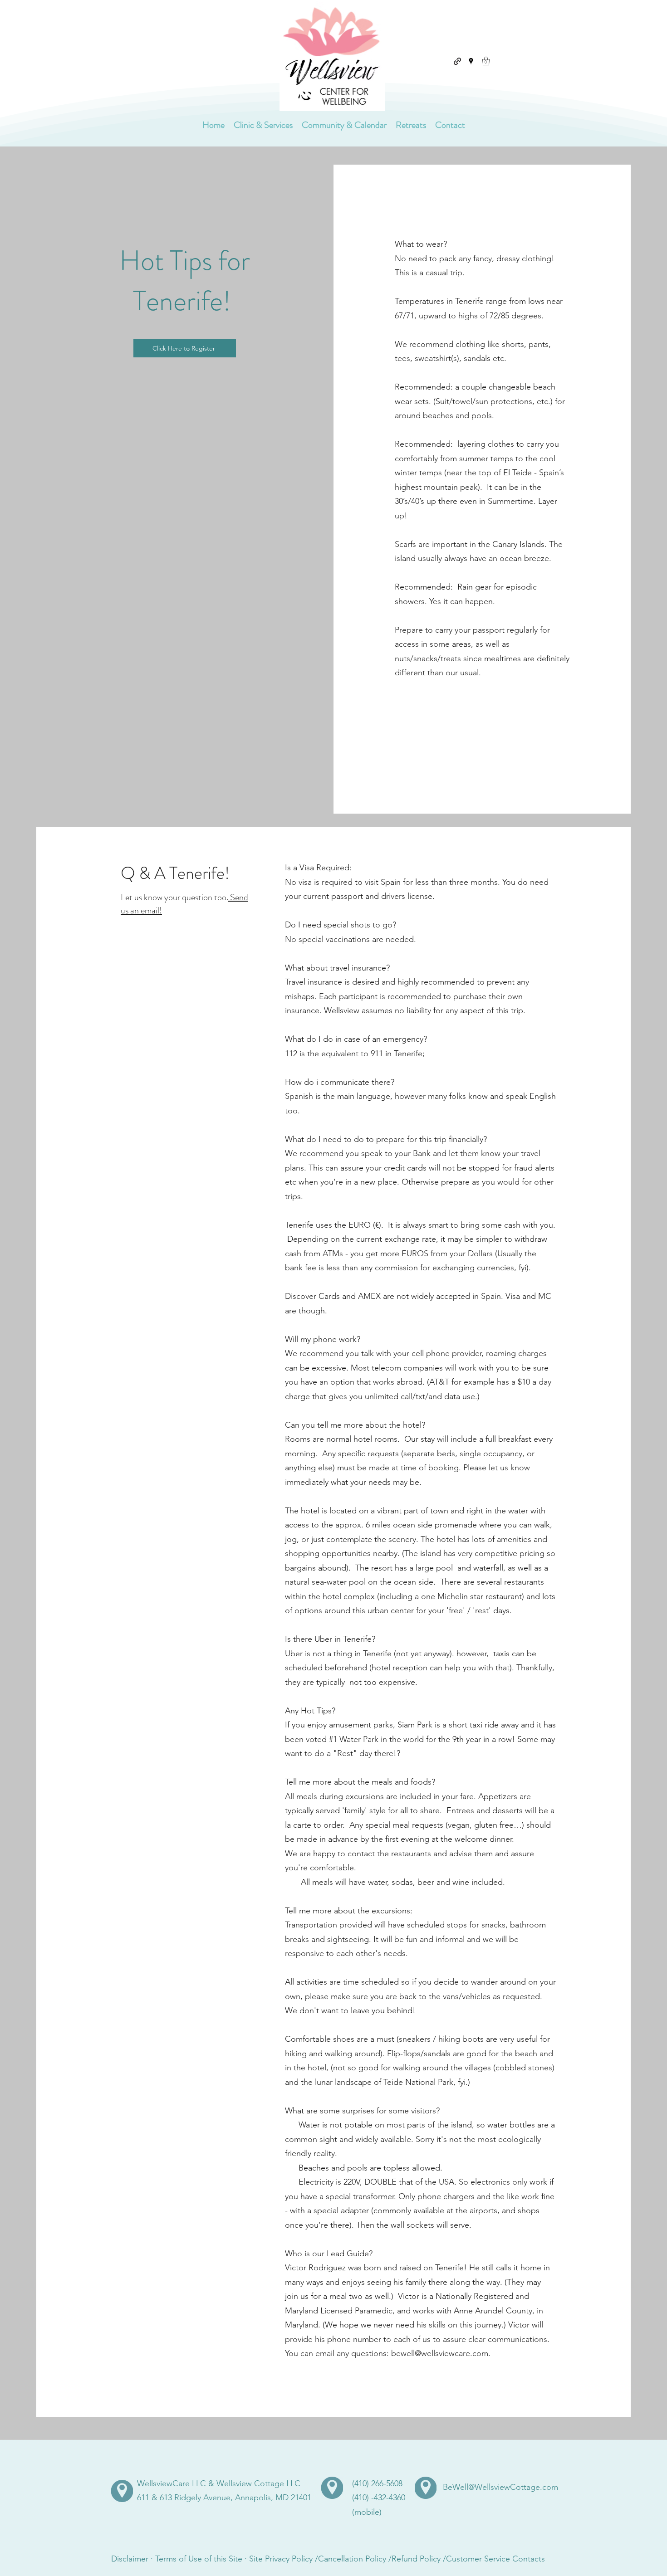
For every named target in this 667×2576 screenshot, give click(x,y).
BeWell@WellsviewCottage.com (500, 2487)
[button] (486, 61)
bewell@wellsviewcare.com (440, 2353)
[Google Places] (471, 61)
